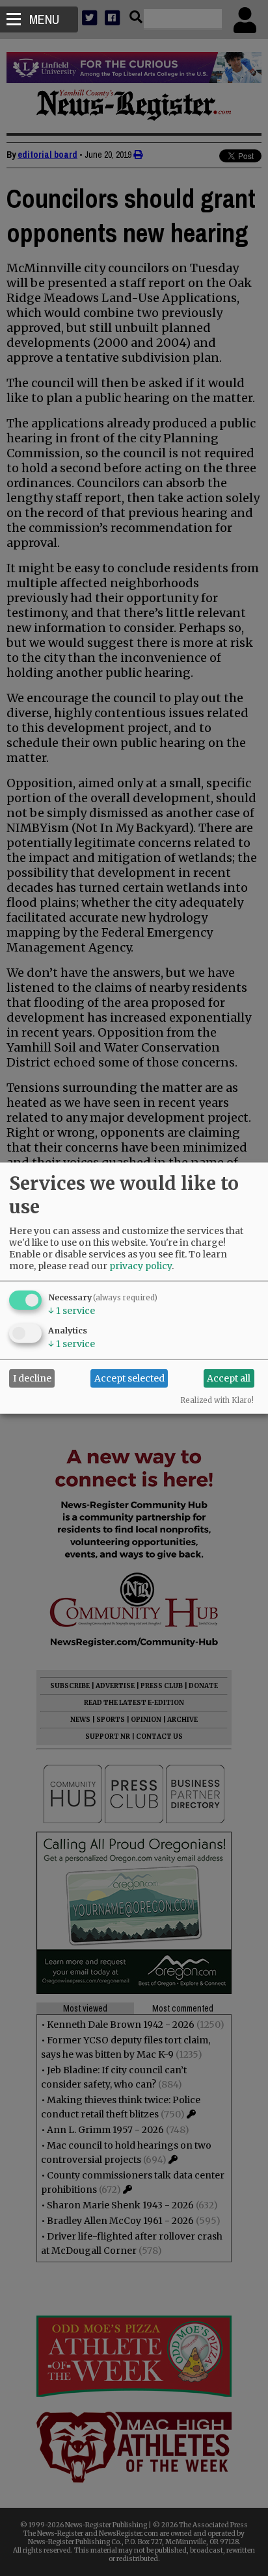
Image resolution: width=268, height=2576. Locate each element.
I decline (32, 1378)
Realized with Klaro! (217, 1400)
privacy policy (141, 1265)
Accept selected (129, 1378)
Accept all (229, 1378)
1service (72, 1310)
